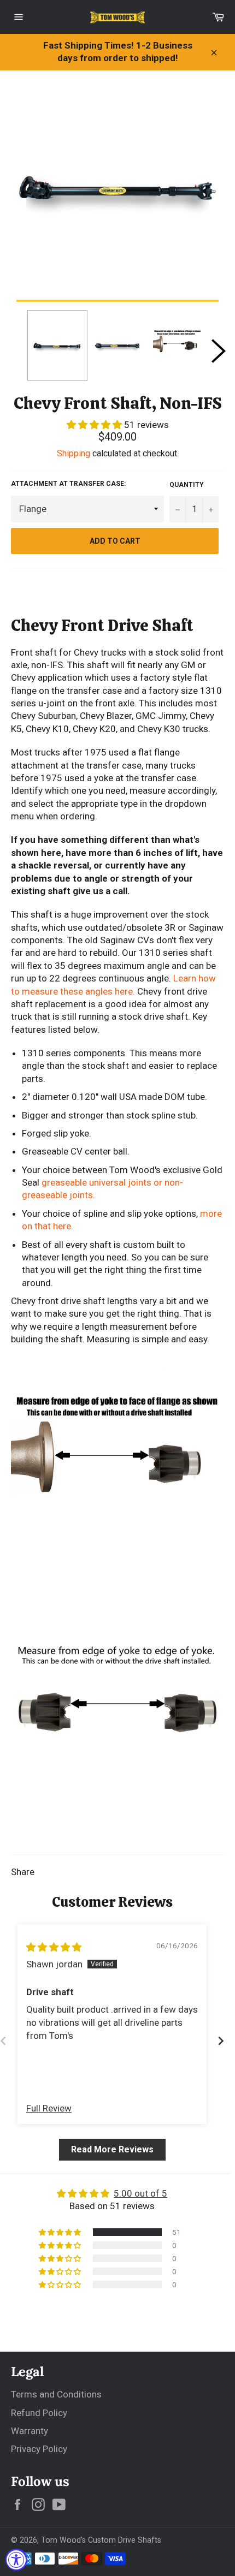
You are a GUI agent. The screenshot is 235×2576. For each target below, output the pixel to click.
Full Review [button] (49, 2108)
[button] (95, 425)
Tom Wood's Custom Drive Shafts (101, 2540)
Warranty (30, 2431)
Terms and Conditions (56, 2394)
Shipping (74, 453)
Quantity (187, 485)
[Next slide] (221, 2041)
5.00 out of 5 (140, 2193)
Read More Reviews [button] (112, 2149)
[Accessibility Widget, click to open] (16, 2560)
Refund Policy (39, 2413)
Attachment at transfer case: (68, 484)
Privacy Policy (39, 2449)
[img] (54, 1947)
